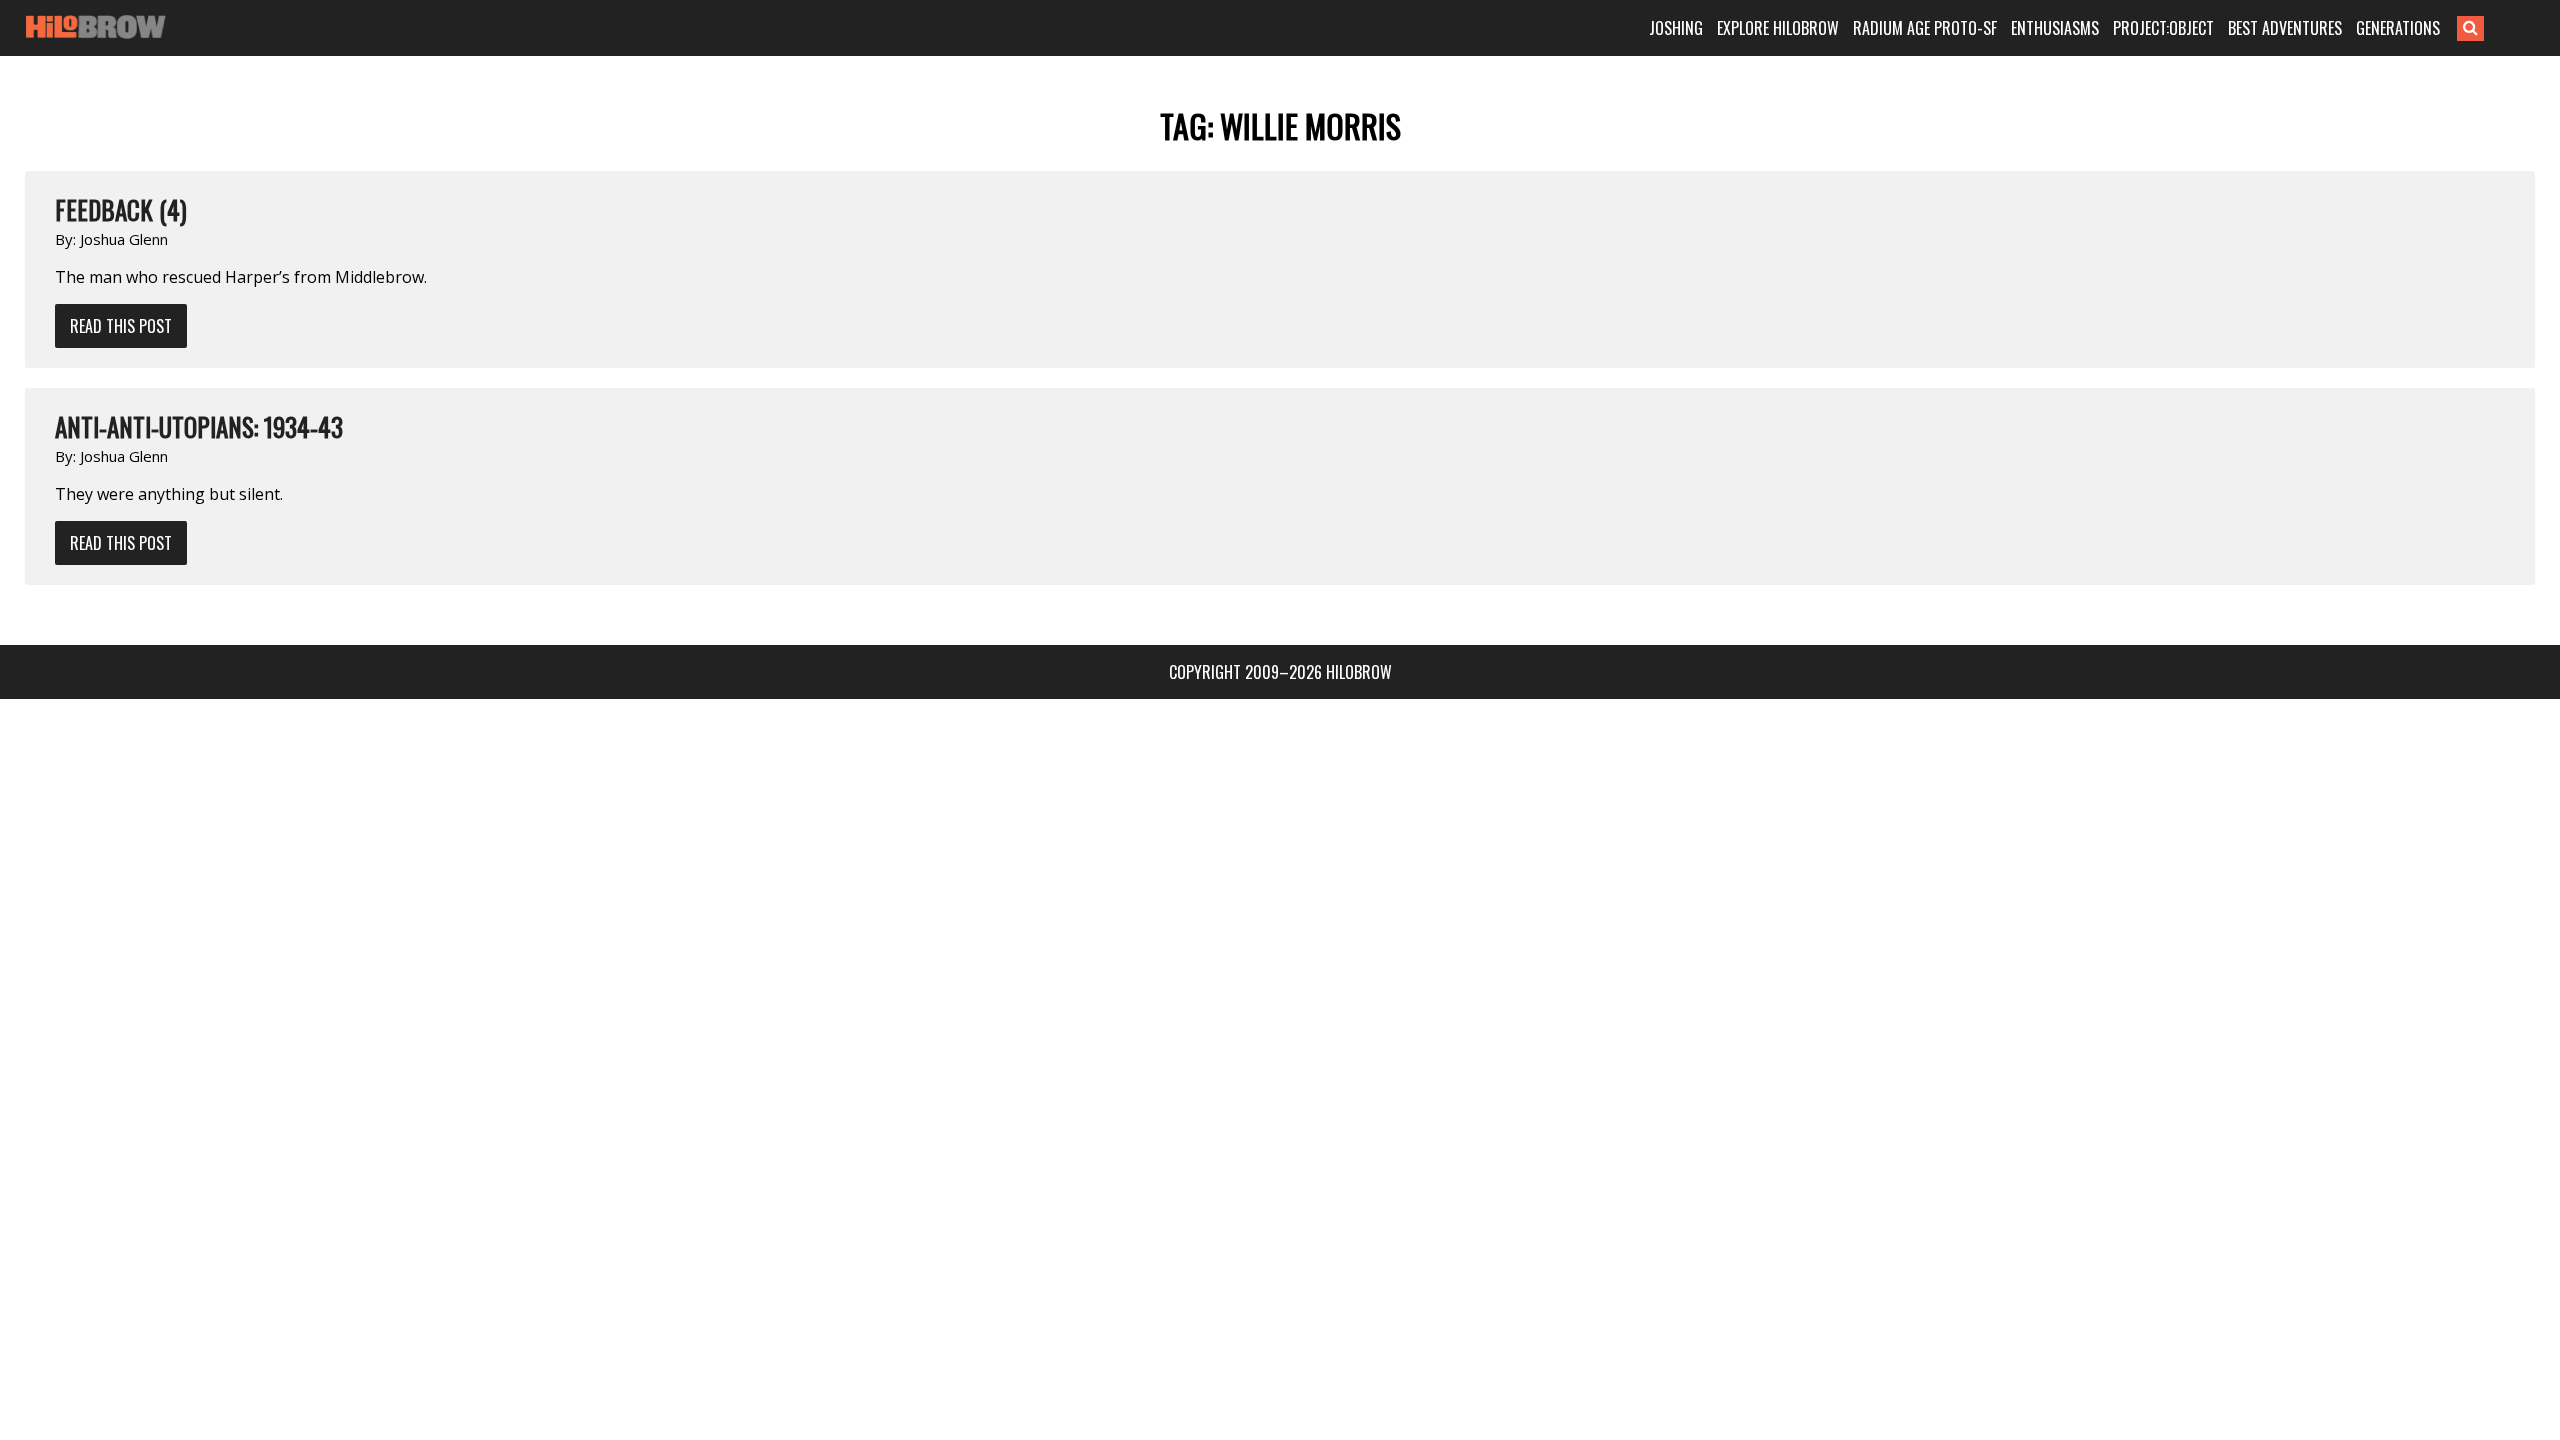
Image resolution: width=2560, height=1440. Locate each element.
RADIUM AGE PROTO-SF (1925, 28)
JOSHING (1676, 28)
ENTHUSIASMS (2055, 28)
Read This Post (121, 326)
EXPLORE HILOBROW (1778, 28)
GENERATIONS (2398, 28)
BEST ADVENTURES (2285, 28)
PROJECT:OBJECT (2163, 28)
